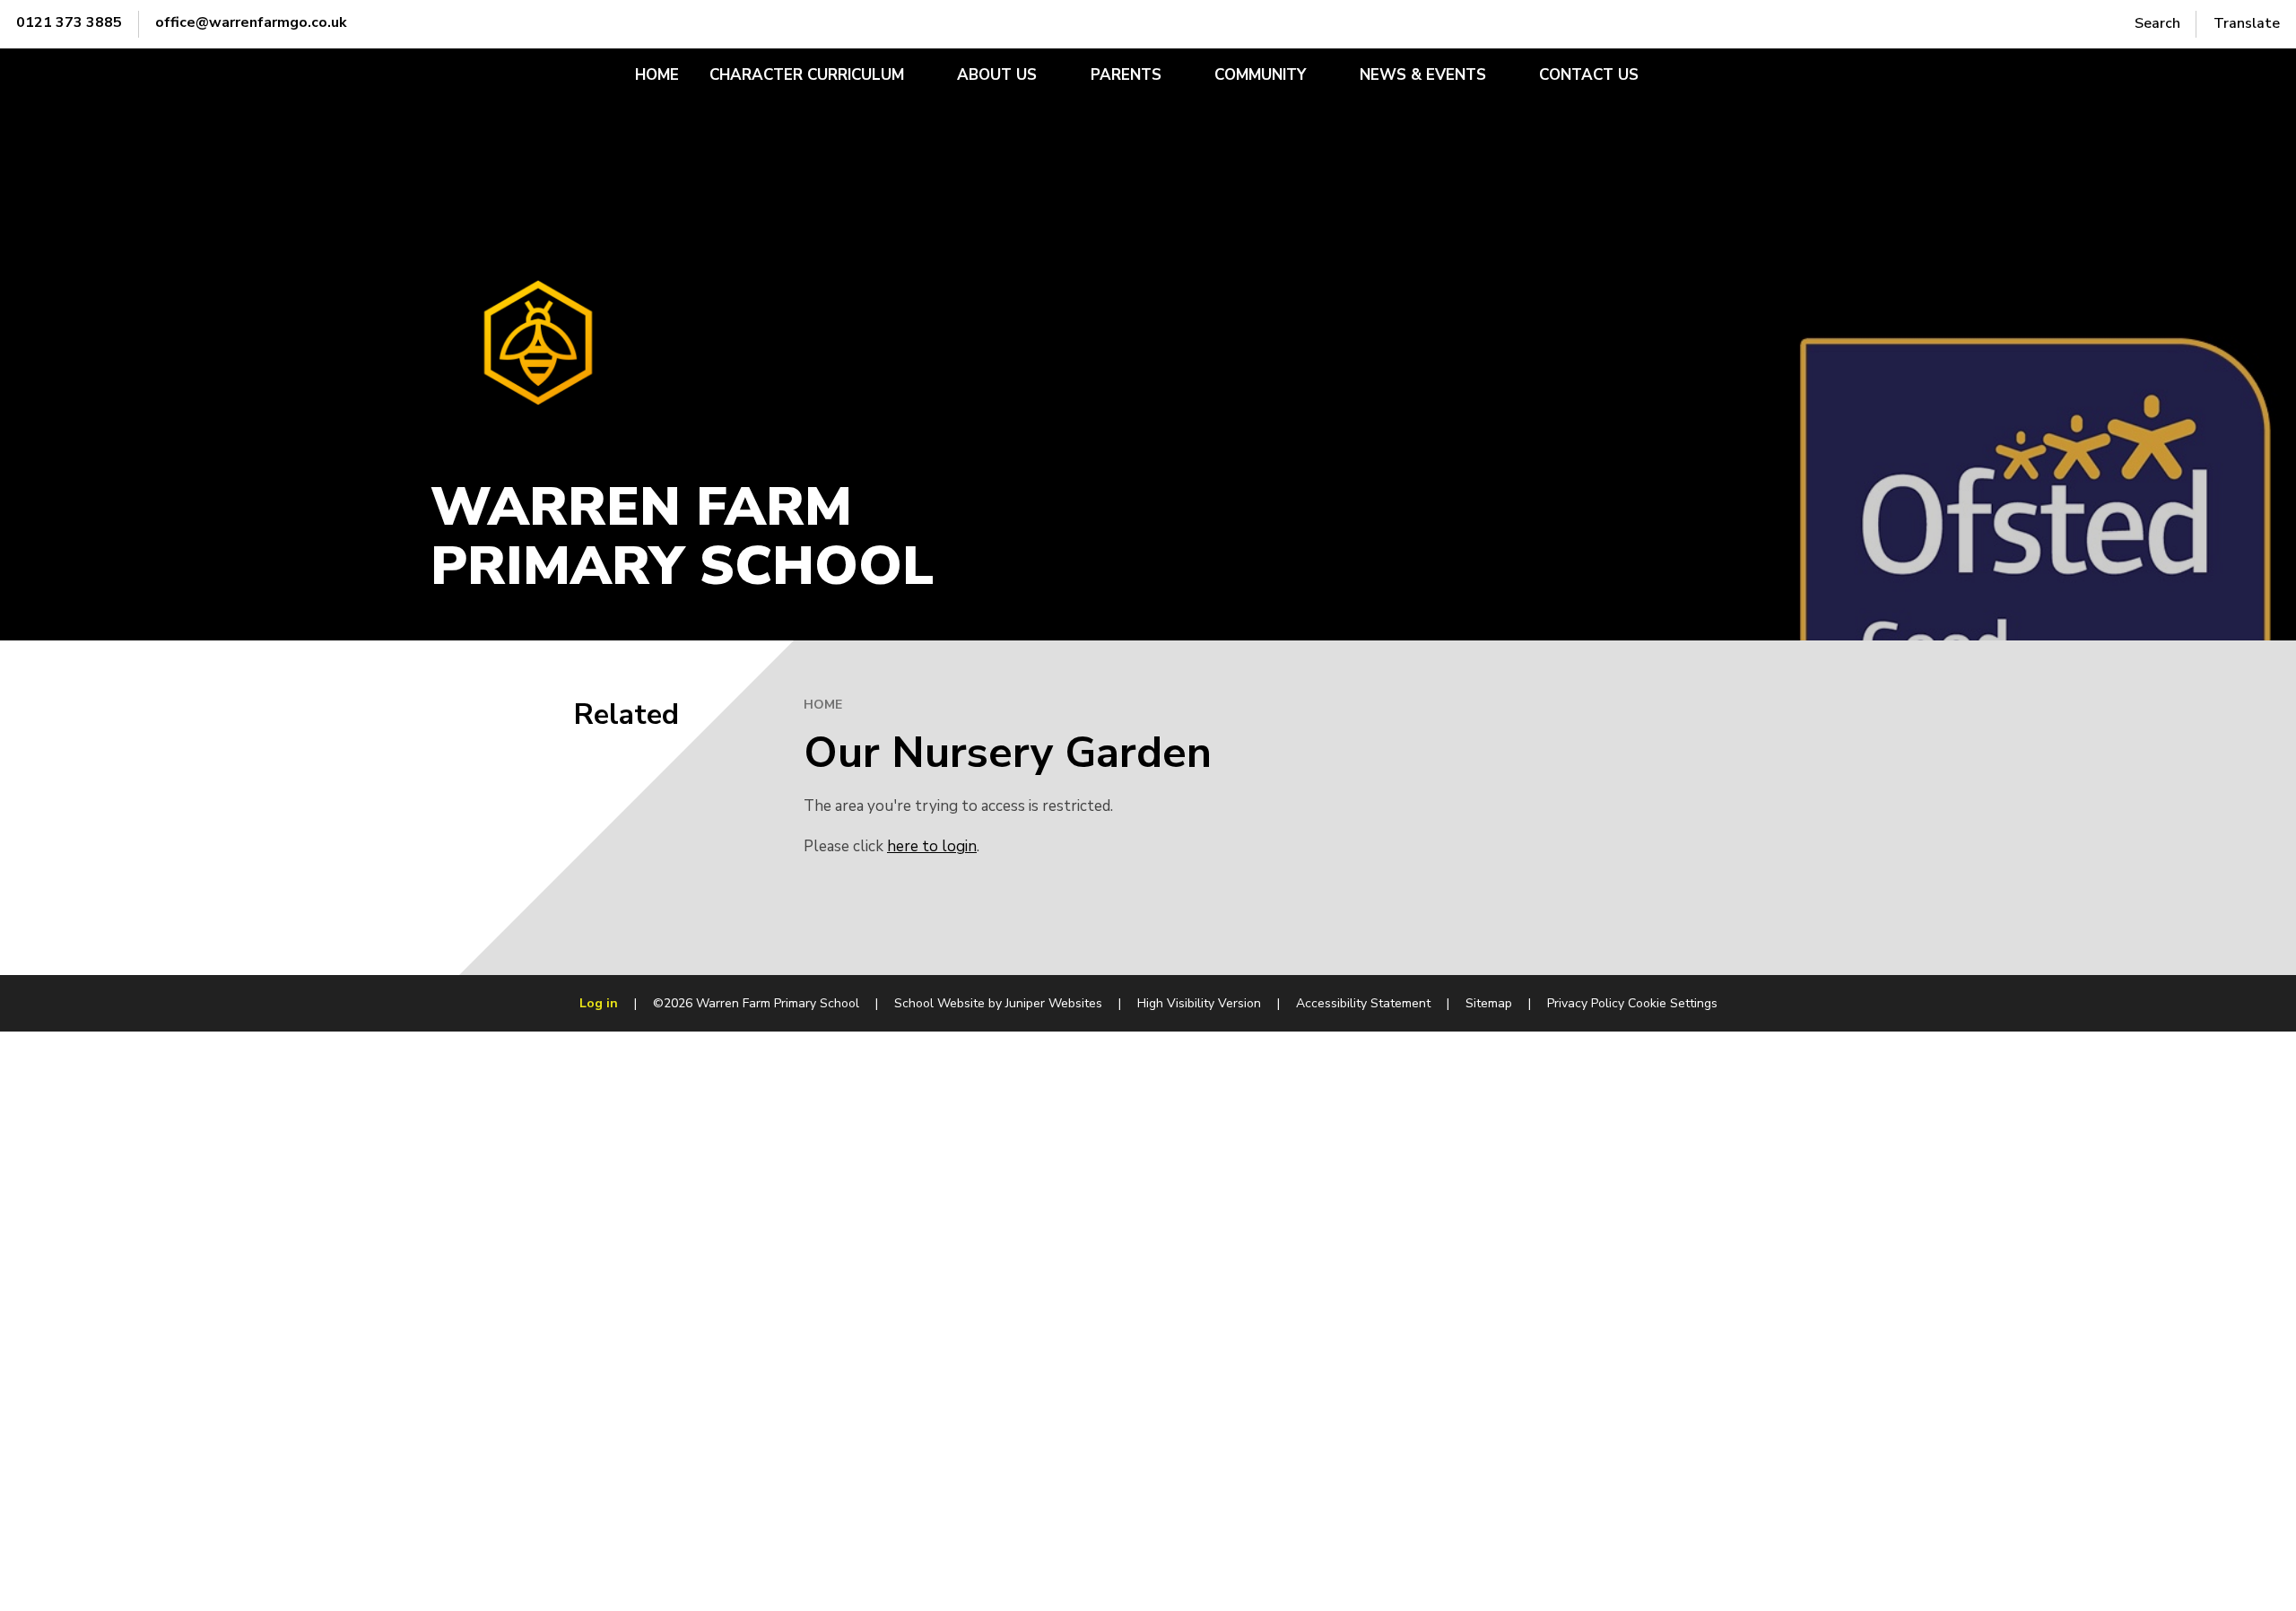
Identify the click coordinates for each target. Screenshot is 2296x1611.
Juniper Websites (1054, 1003)
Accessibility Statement (1363, 1003)
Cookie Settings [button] (1673, 1003)
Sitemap (1489, 1003)
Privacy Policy (1586, 1003)
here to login (932, 846)
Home (823, 705)
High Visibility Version (1199, 1003)
